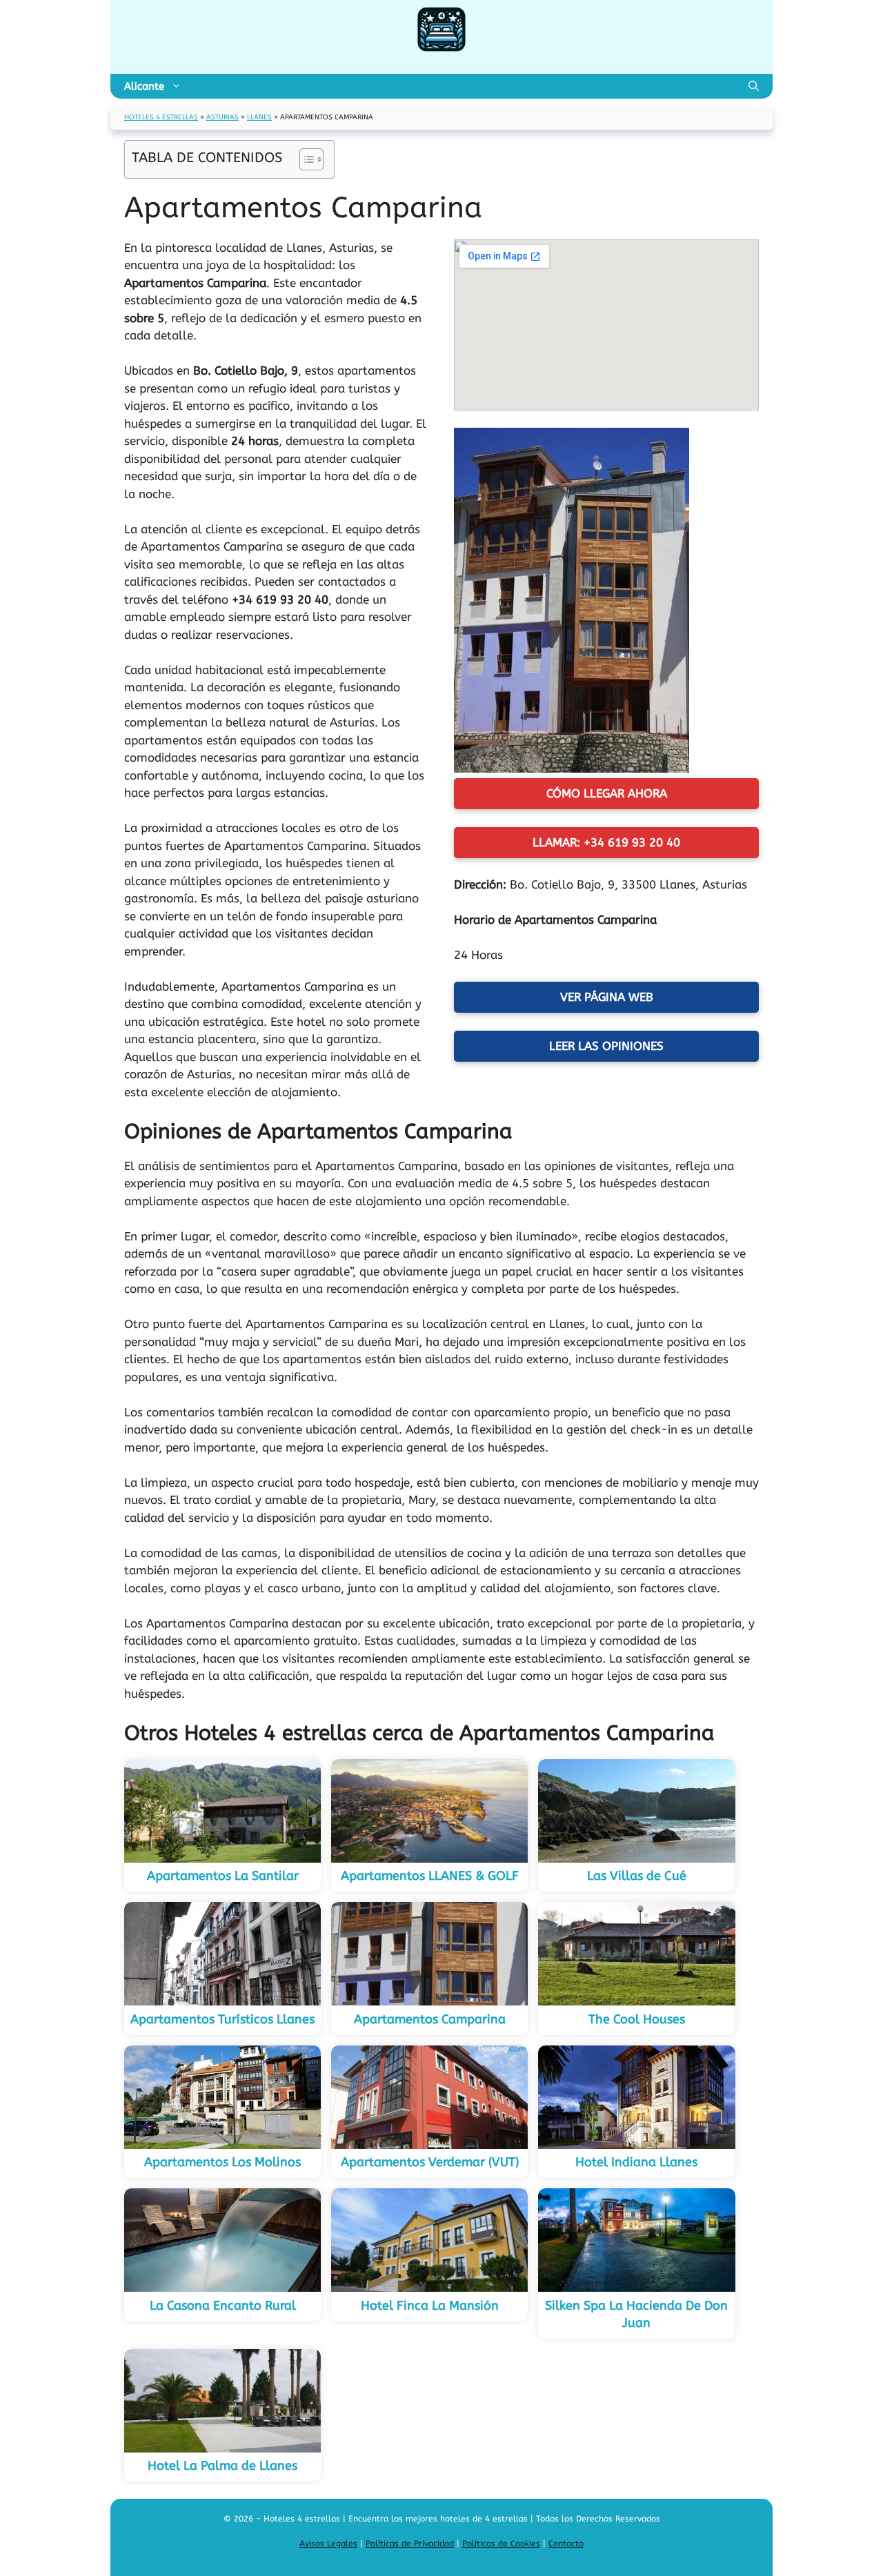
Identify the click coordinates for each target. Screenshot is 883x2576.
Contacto (566, 2544)
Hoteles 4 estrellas (161, 117)
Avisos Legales (328, 2544)
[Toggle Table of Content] (305, 159)
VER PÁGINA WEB (607, 997)
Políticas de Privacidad (410, 2544)
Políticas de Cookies (501, 2544)
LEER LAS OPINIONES (606, 1046)
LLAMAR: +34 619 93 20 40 (606, 842)
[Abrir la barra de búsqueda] (754, 86)
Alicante (144, 86)
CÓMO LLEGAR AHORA (607, 793)
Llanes (259, 117)
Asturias (222, 117)
